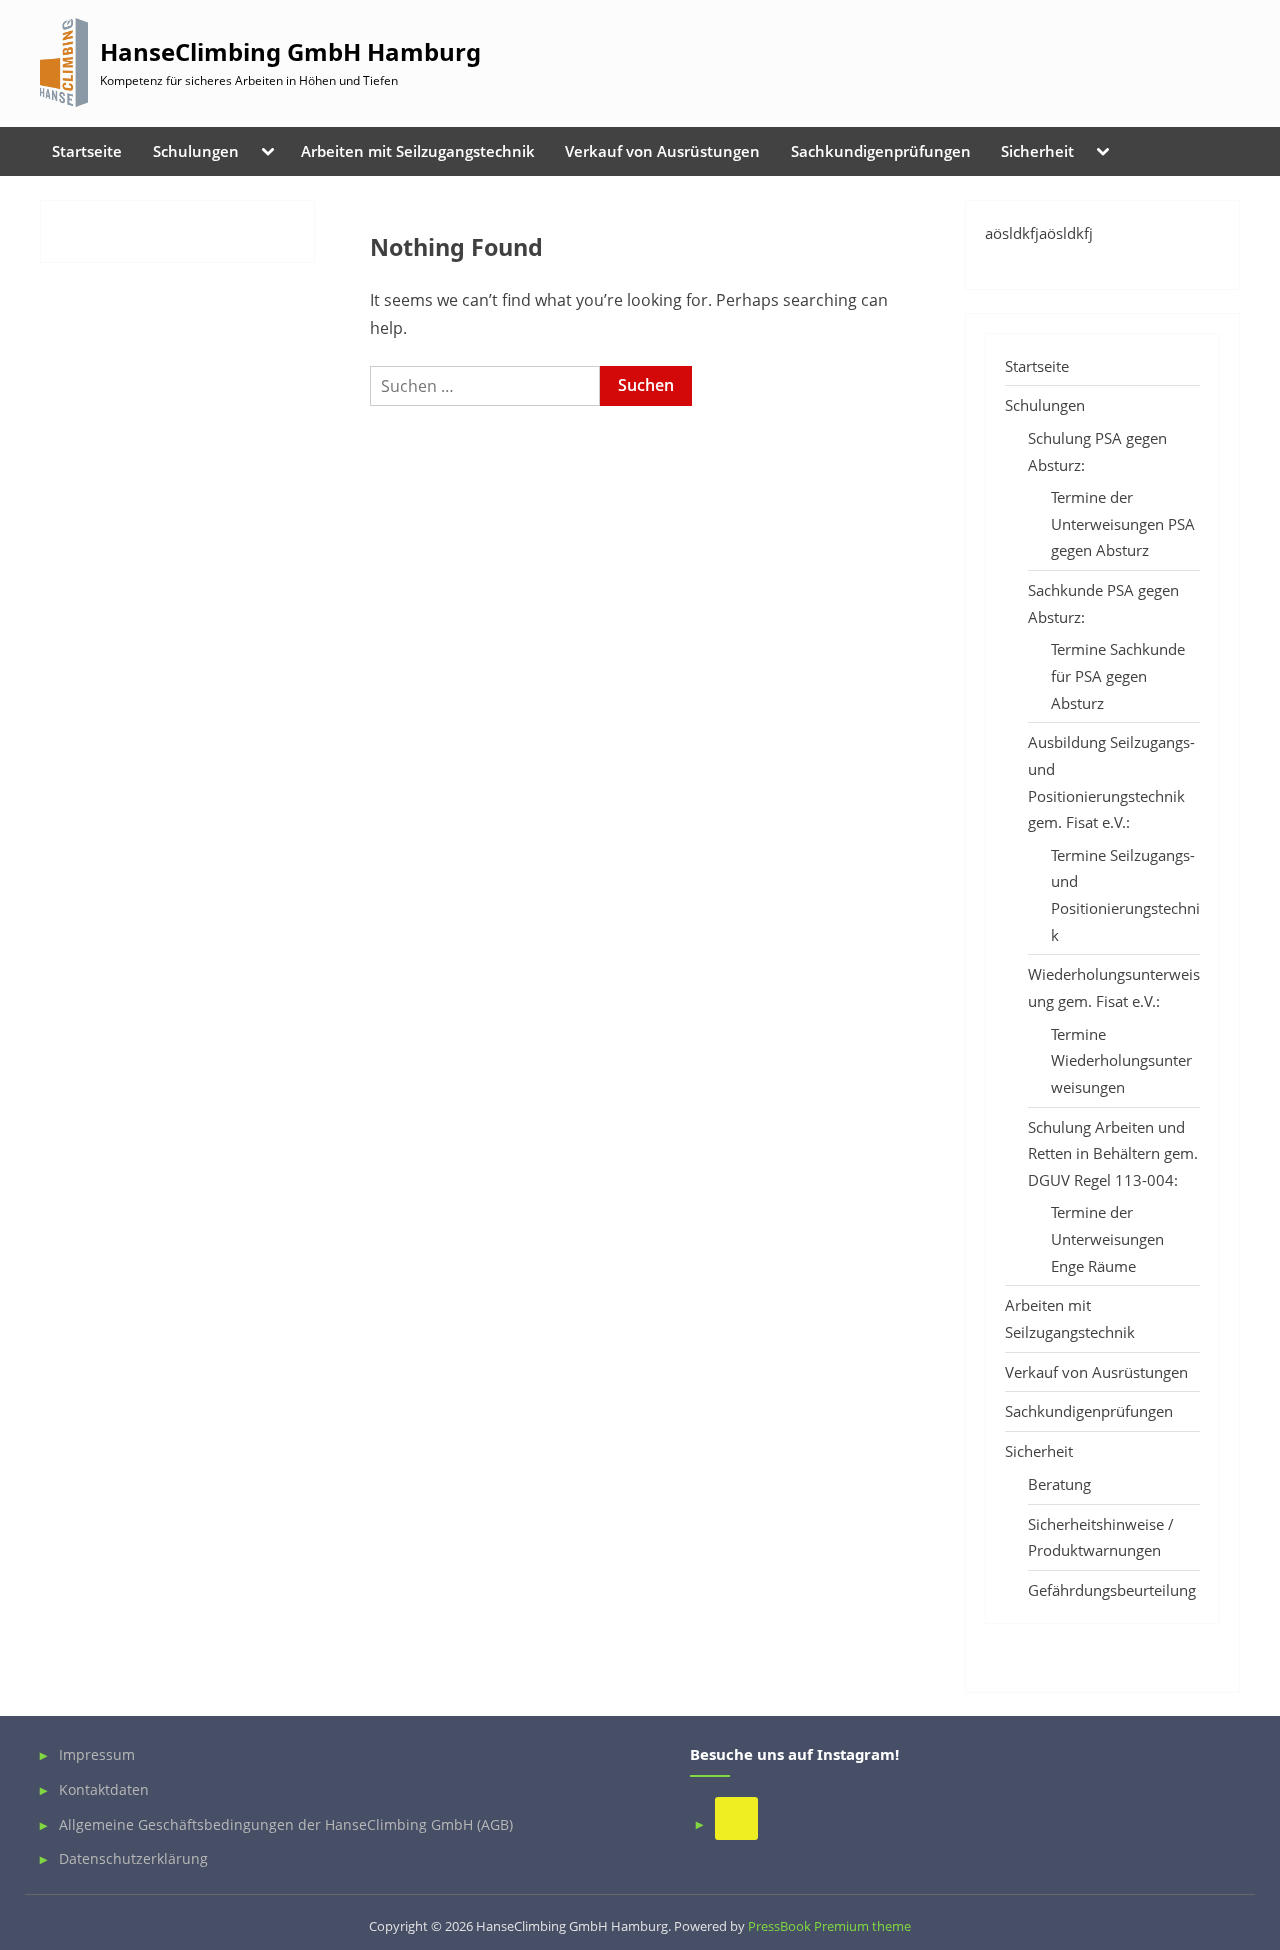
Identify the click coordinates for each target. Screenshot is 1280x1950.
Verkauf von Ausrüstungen (662, 151)
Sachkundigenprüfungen (881, 151)
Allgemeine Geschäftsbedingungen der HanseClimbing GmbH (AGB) (286, 1824)
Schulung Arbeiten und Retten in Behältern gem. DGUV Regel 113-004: (1113, 1153)
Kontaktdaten (104, 1789)
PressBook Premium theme (829, 1926)
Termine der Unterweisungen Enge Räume (1107, 1238)
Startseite (87, 151)
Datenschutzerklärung (133, 1858)
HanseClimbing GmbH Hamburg (290, 51)
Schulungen (196, 151)
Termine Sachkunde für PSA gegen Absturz (1118, 675)
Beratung (1059, 1484)
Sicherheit (1037, 151)
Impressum (97, 1754)
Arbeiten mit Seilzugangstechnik (418, 151)
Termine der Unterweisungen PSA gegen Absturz (1123, 523)
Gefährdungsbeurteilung (1112, 1590)
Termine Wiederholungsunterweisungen (1121, 1060)
